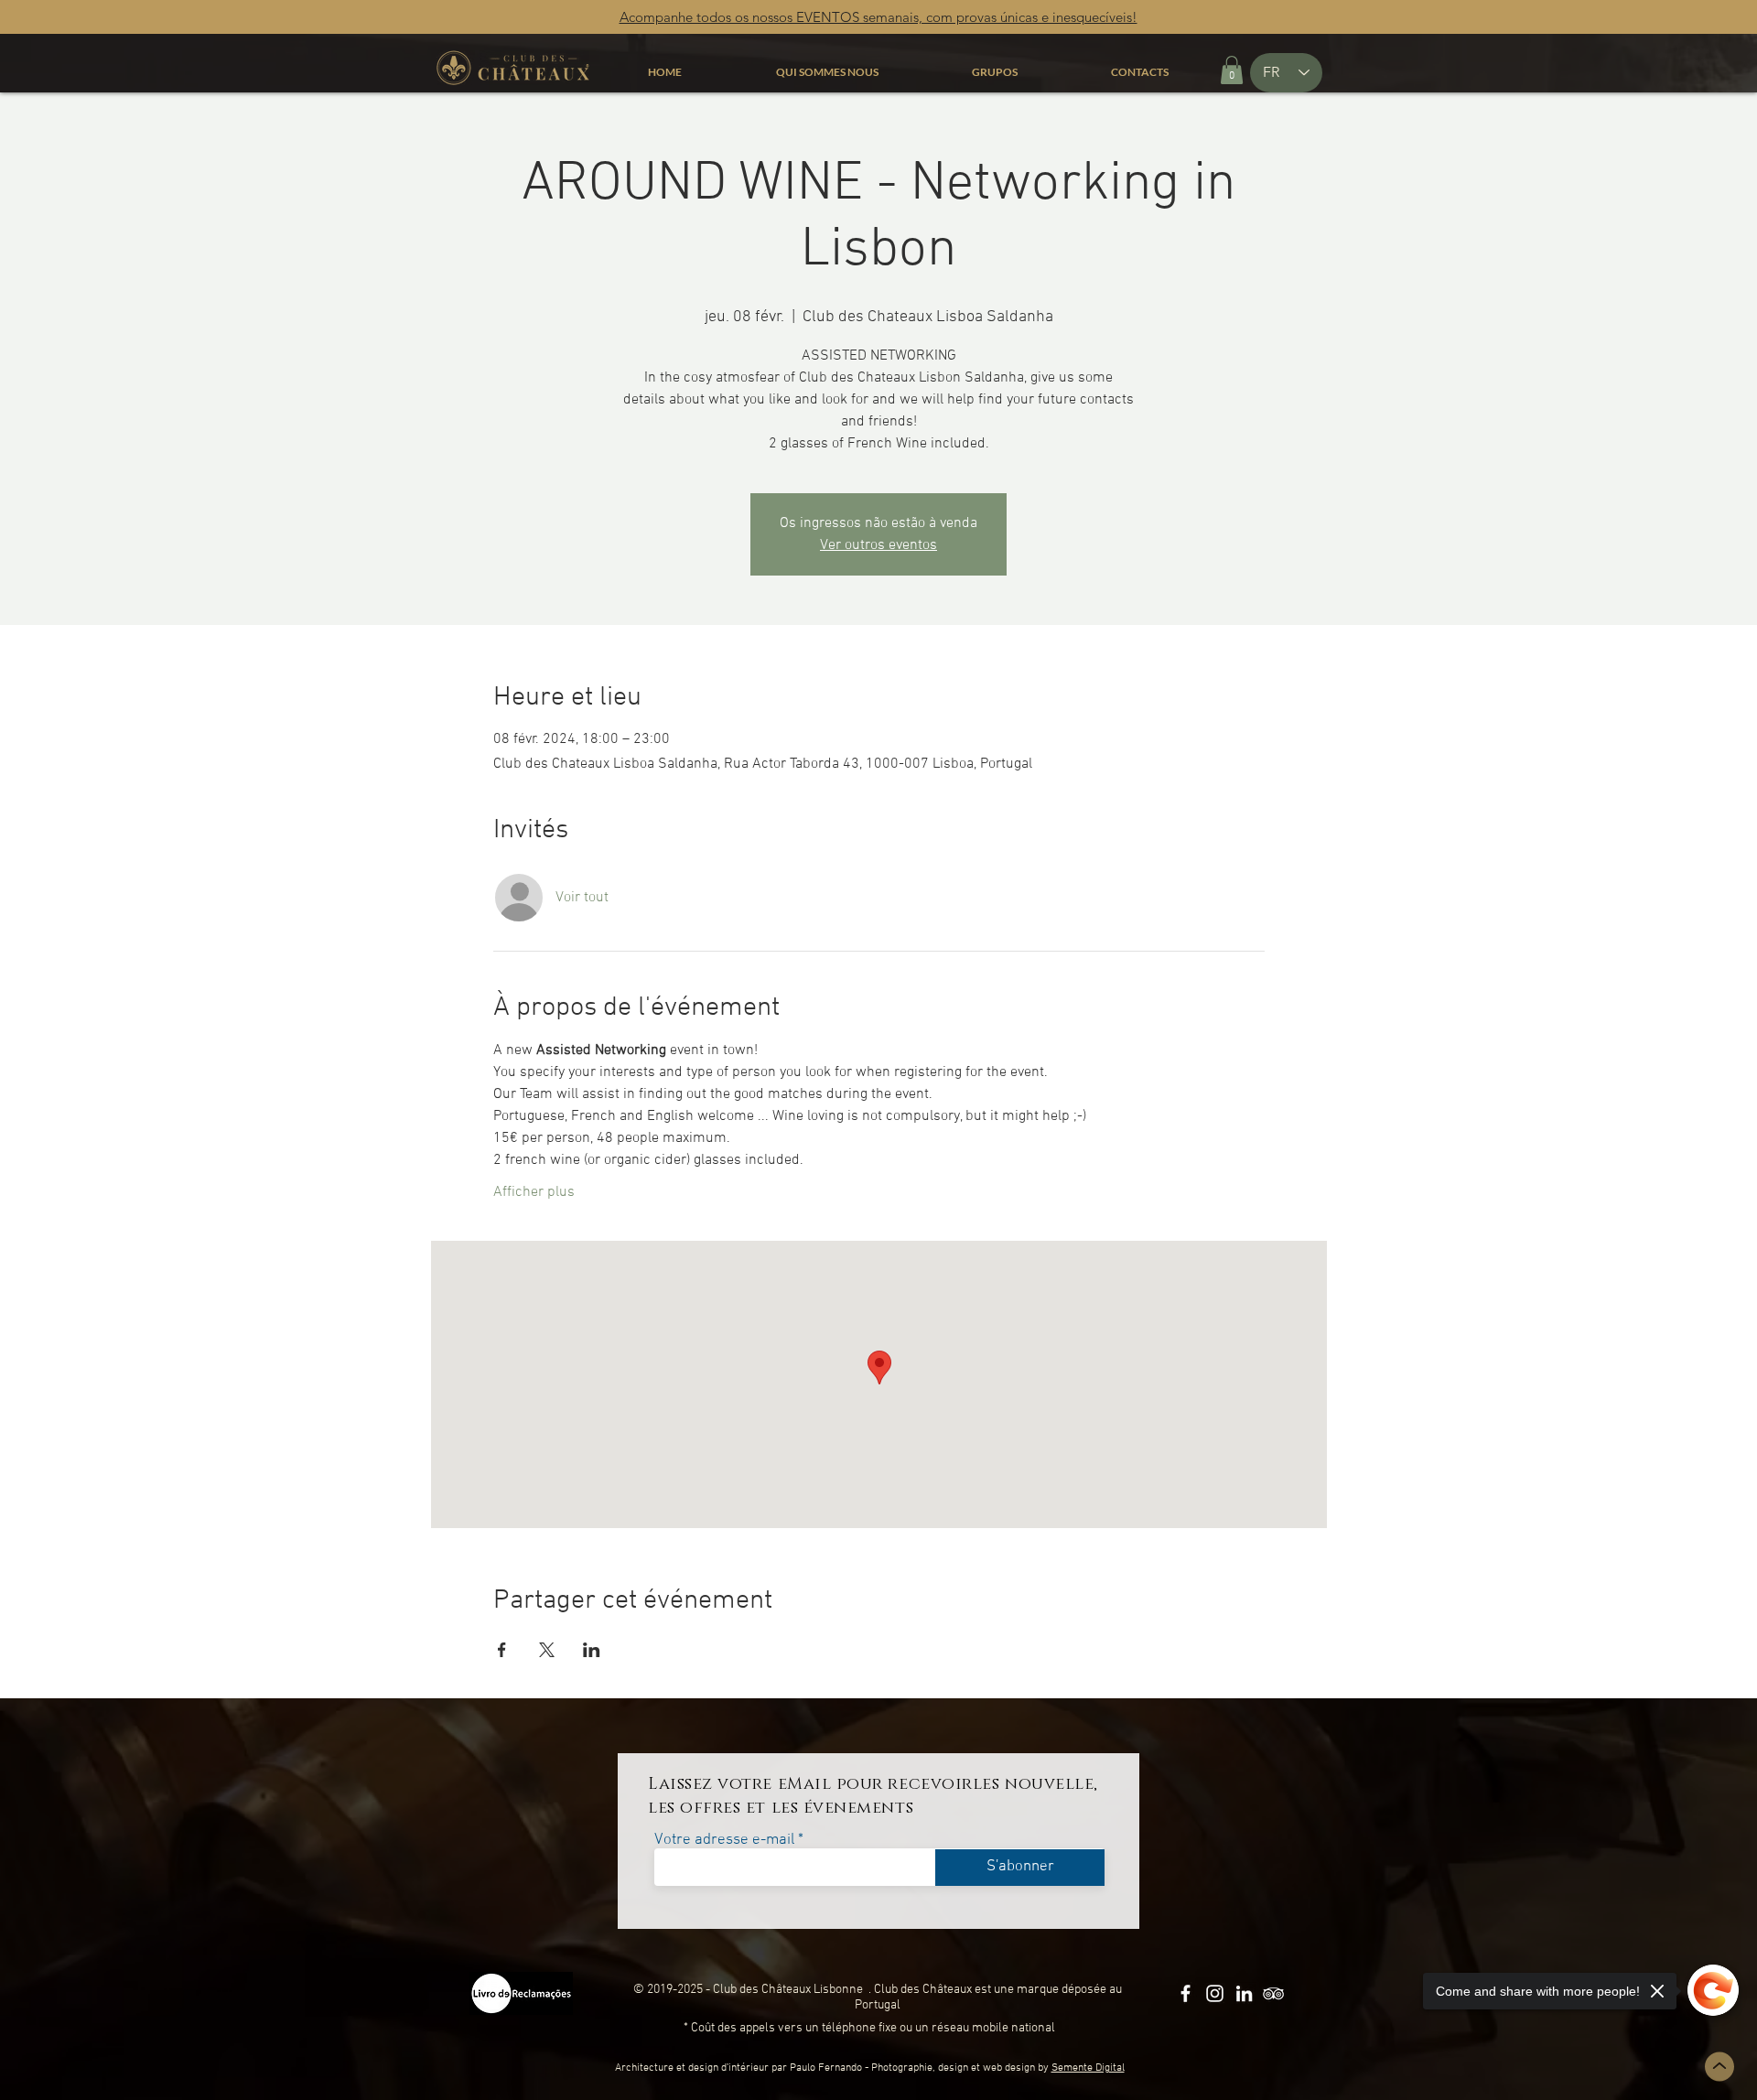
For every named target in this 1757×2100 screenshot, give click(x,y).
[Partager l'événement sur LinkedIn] (592, 1650)
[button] (1232, 70)
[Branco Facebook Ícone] (1186, 1993)
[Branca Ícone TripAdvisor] (1273, 1993)
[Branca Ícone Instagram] (1215, 1993)
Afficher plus (534, 1192)
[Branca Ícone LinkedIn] (1244, 1993)
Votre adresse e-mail (724, 1841)
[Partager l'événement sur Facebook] (502, 1650)
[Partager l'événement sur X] (547, 1650)
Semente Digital (1088, 2068)
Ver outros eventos (878, 545)
